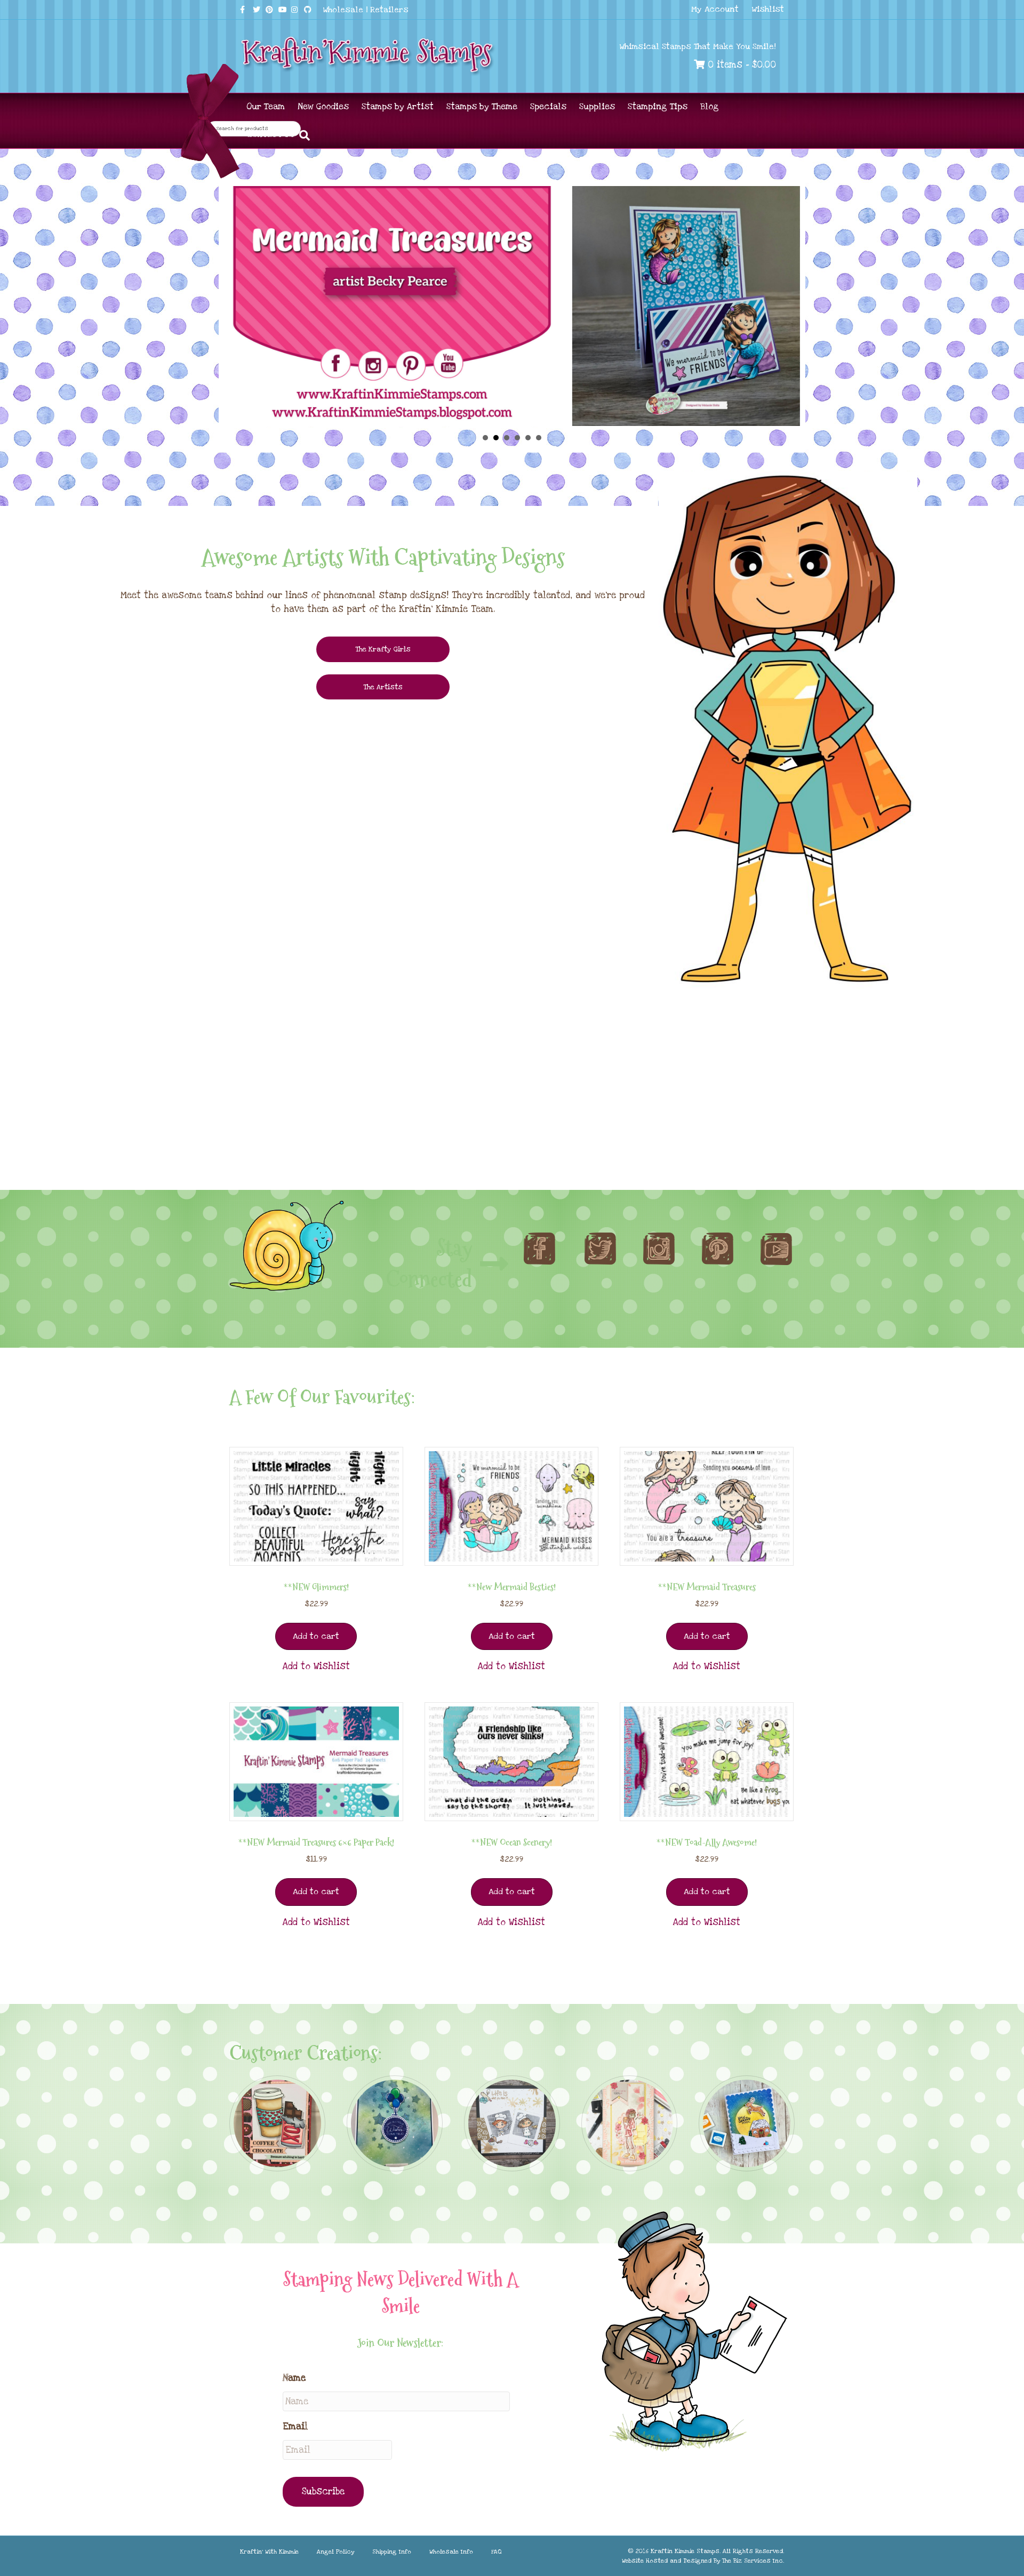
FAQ (497, 2552)
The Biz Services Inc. (753, 2561)
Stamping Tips (658, 107)
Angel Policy (335, 2552)
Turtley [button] (507, 438)
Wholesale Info (451, 2552)
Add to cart (316, 1636)
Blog (710, 107)
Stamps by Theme (482, 107)
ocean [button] (539, 438)
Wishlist (768, 9)
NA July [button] (485, 438)
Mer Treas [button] (496, 438)
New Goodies (323, 107)
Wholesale (343, 10)
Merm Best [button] (528, 438)
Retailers (389, 10)
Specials (548, 107)
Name (294, 2378)
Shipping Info (392, 2552)
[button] (316, 1667)
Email (295, 2426)
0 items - (740, 65)
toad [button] (517, 438)
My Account (715, 9)
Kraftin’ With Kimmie (269, 2552)
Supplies (597, 107)
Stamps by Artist (398, 107)
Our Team (266, 107)
